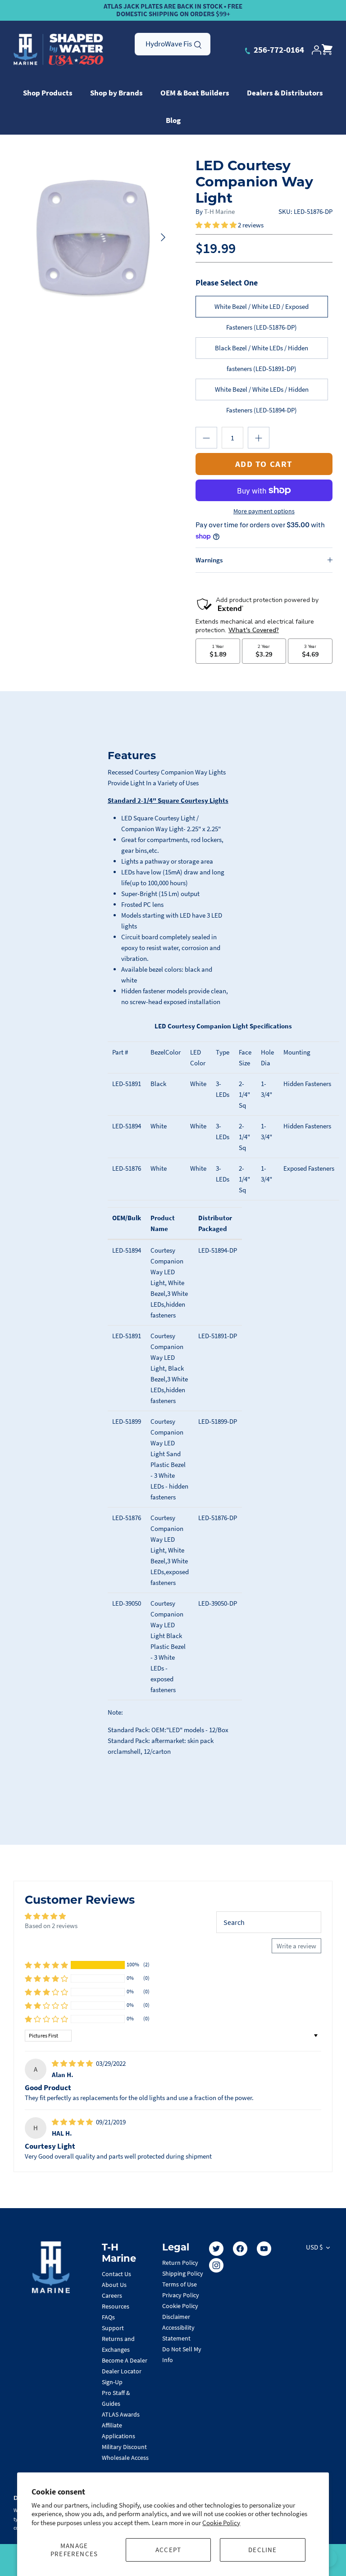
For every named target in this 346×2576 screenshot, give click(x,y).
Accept (168, 2550)
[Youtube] (264, 2249)
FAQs (108, 2317)
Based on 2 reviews (51, 1926)
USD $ (314, 2247)
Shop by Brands (116, 93)
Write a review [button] (296, 1946)
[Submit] (198, 44)
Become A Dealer (125, 2360)
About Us (114, 2285)
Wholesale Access (125, 2458)
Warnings (209, 560)
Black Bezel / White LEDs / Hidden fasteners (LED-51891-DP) (262, 351)
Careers (112, 2295)
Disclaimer (176, 2317)
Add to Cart (264, 464)
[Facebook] (240, 2249)
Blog (173, 120)
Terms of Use (180, 2284)
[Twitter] (216, 2249)
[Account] (316, 50)
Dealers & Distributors (285, 93)
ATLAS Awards (121, 2414)
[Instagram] (216, 2265)
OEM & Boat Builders (195, 93)
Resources (116, 2306)
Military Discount (124, 2447)
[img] (73, 2063)
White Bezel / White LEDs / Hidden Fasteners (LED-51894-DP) (262, 393)
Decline (262, 2550)
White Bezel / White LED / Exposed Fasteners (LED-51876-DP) (262, 310)
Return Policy (180, 2263)
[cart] (327, 50)
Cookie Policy (221, 2523)
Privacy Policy (181, 2295)
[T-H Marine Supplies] (59, 50)
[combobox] (173, 44)
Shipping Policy (183, 2273)
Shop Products (48, 93)
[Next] (163, 237)
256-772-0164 (278, 50)
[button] (217, 225)
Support (113, 2328)
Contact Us (116, 2274)
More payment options (264, 511)
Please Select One (227, 283)
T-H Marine (219, 211)
